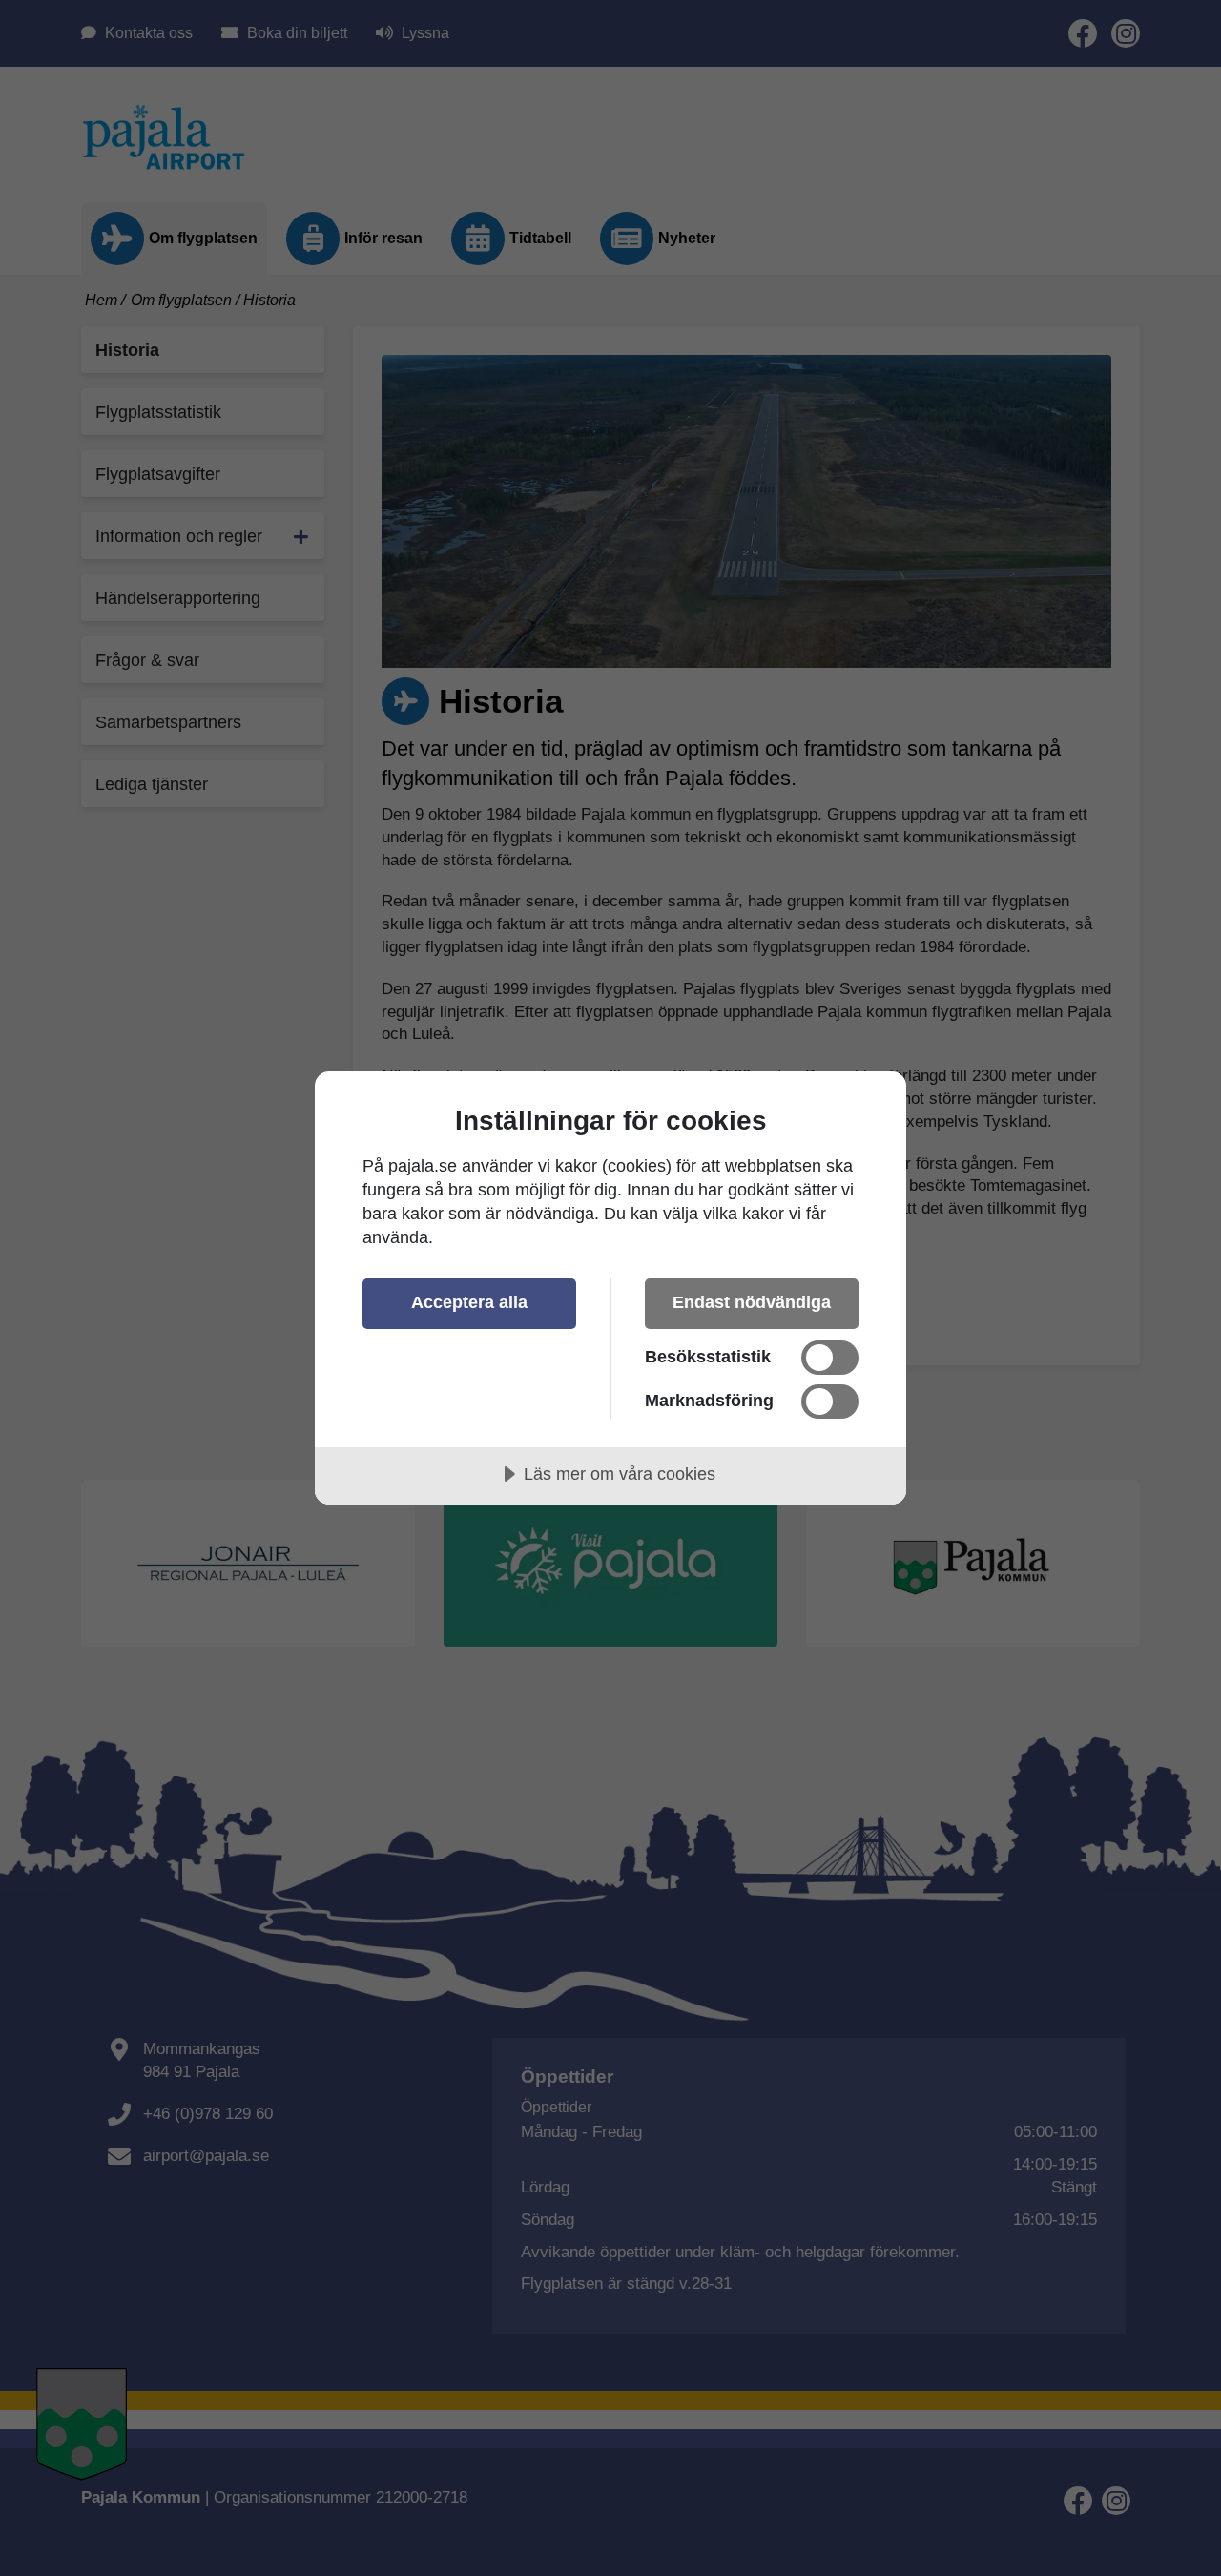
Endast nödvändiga (752, 1302)
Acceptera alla (469, 1302)
